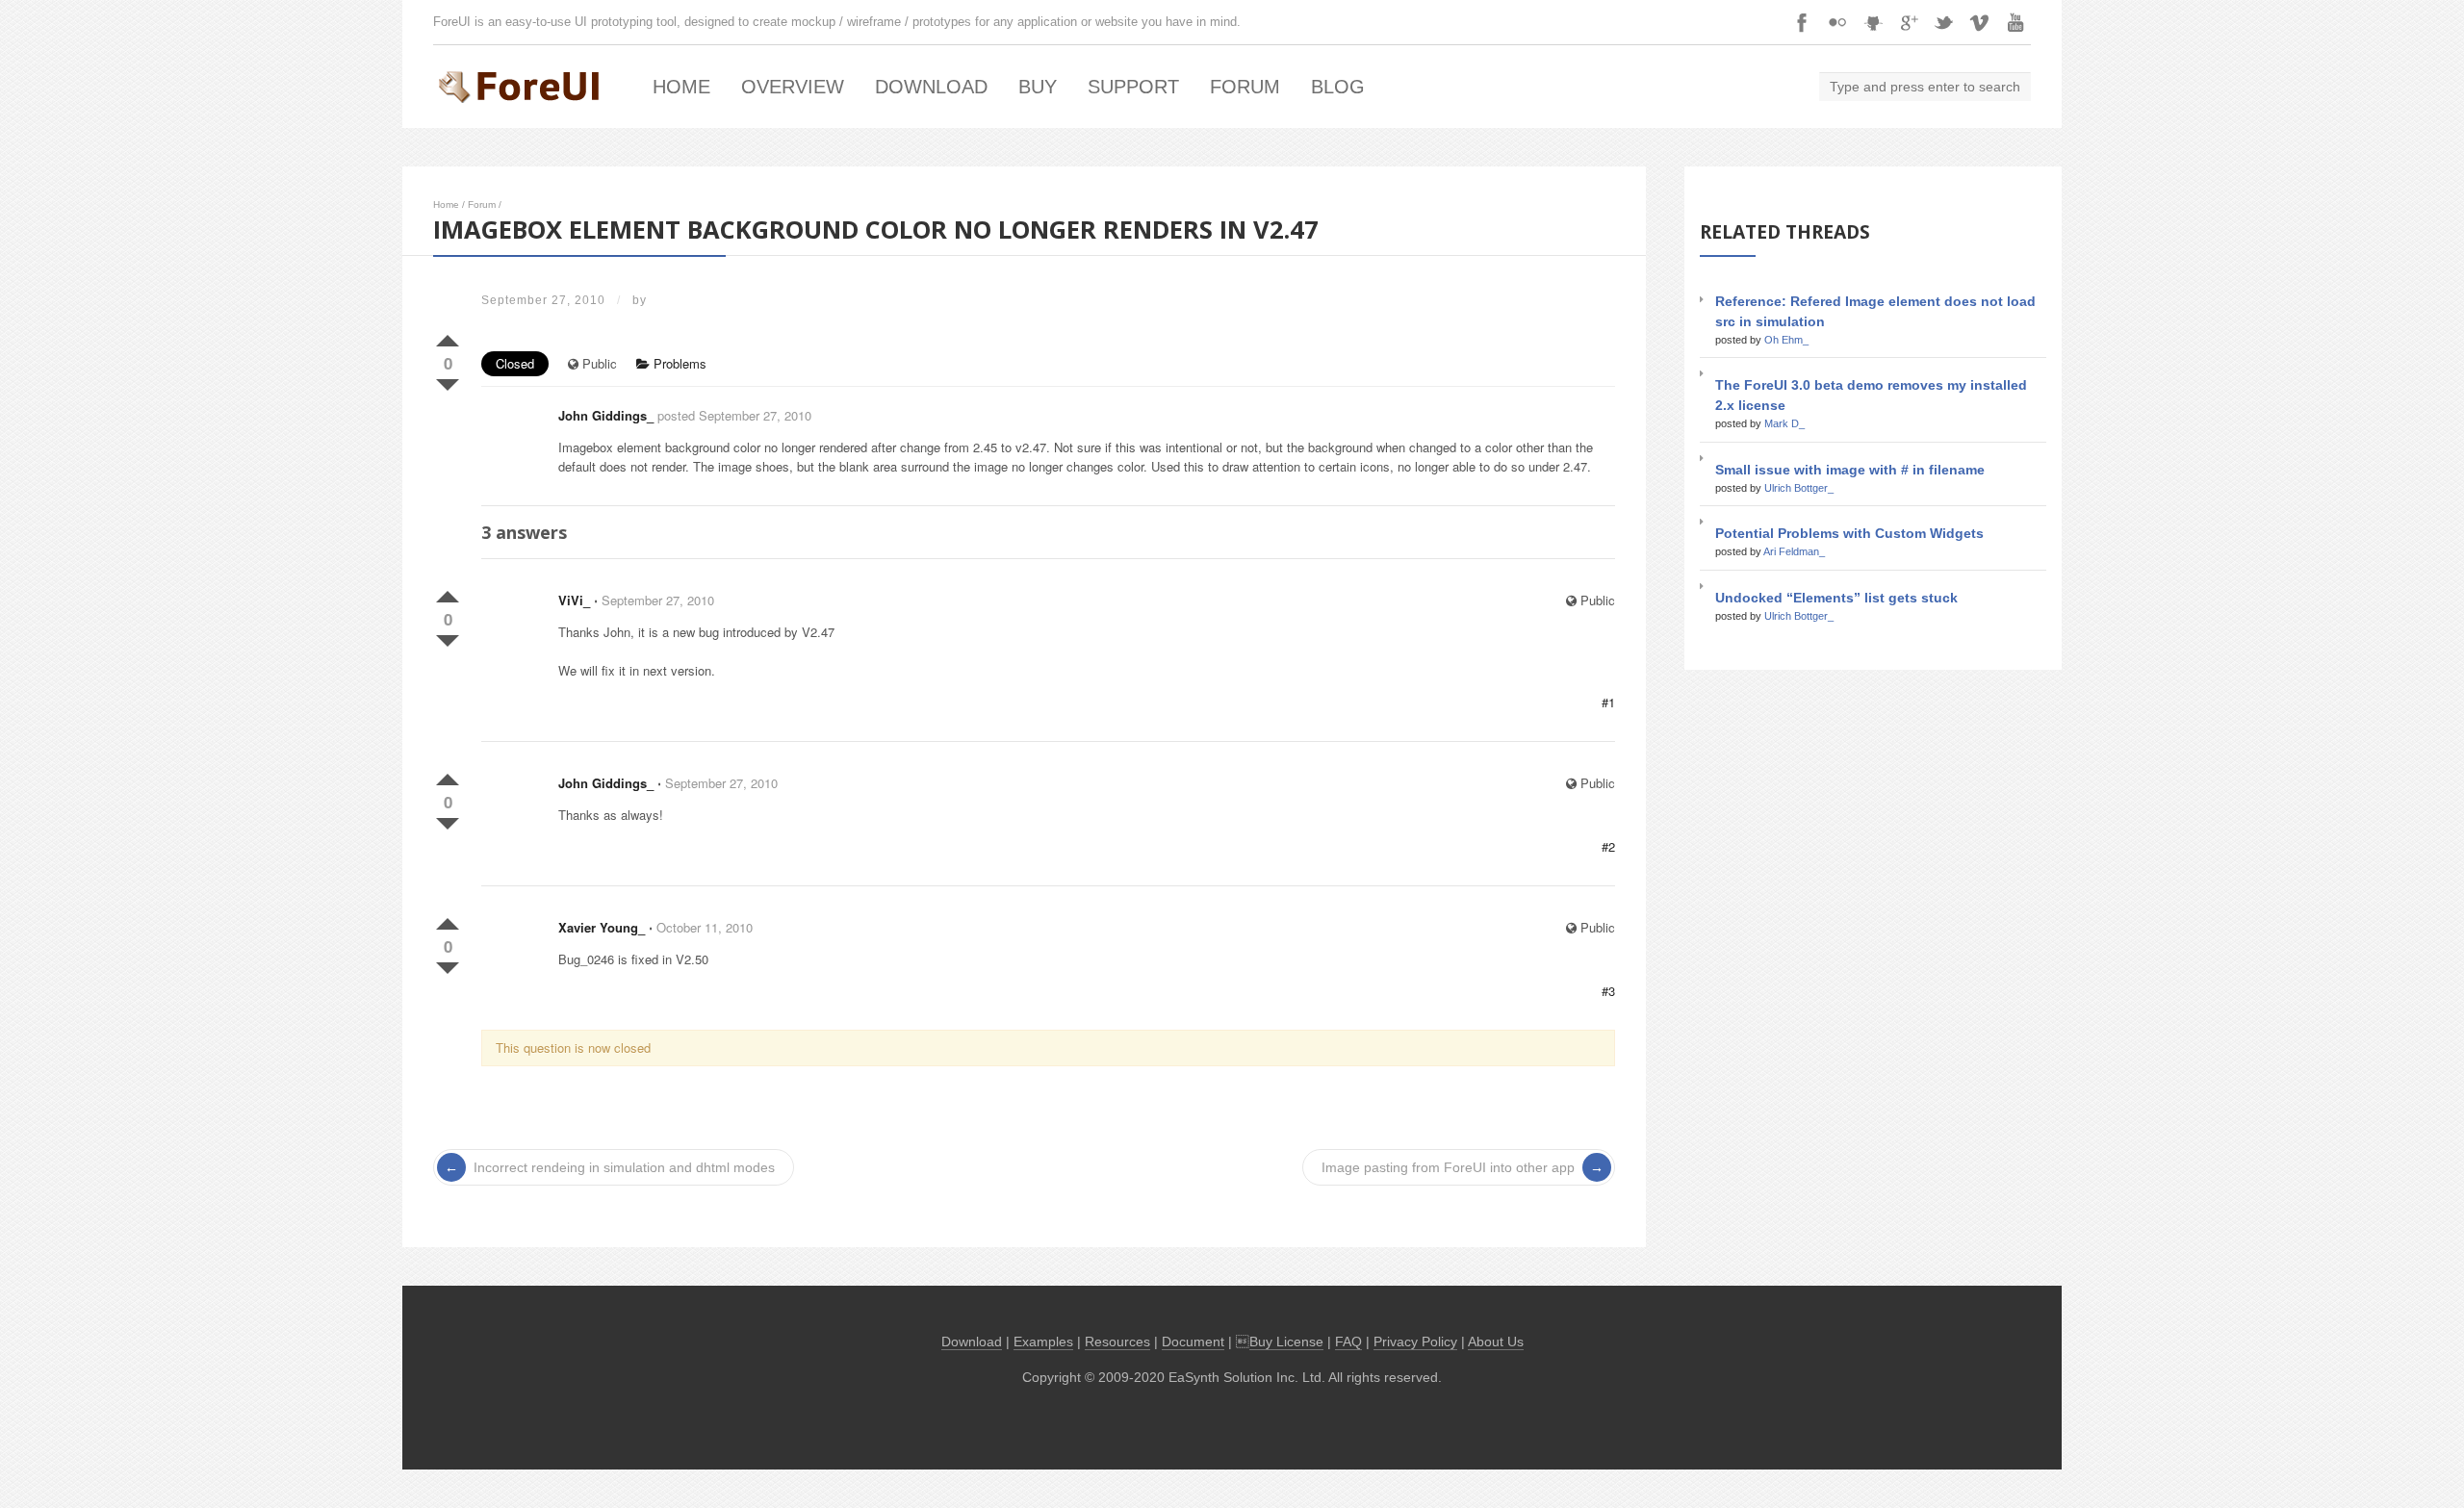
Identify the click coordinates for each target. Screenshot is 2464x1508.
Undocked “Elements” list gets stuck (1836, 598)
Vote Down (448, 381)
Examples (1043, 1342)
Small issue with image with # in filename (1850, 470)
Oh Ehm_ (1786, 340)
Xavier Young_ (602, 927)
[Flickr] (1837, 22)
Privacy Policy (1415, 1342)
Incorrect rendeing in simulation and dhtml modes (624, 1167)
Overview (793, 87)
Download (931, 87)
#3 (1608, 991)
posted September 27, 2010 (734, 415)
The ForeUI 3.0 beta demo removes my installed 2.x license (1871, 395)
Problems (678, 363)
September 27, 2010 (658, 600)
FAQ (1348, 1342)
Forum (1245, 87)
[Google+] (1909, 22)
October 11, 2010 (705, 927)
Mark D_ (1784, 423)
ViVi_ (574, 600)
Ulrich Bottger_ (1799, 488)
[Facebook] (1802, 22)
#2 (1608, 846)
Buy (1038, 87)
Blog (1338, 87)
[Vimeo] (1980, 22)
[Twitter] (1944, 22)
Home (681, 87)
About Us (1496, 1342)
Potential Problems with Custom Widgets (1849, 533)
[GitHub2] (1873, 22)
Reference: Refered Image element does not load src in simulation (1875, 311)
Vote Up (448, 337)
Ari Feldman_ (1794, 551)
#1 (1608, 702)
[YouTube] (2015, 22)
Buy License (1286, 1342)
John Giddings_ (606, 415)
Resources (1117, 1342)
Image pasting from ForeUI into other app (1448, 1167)
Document (1193, 1342)
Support (1133, 87)
